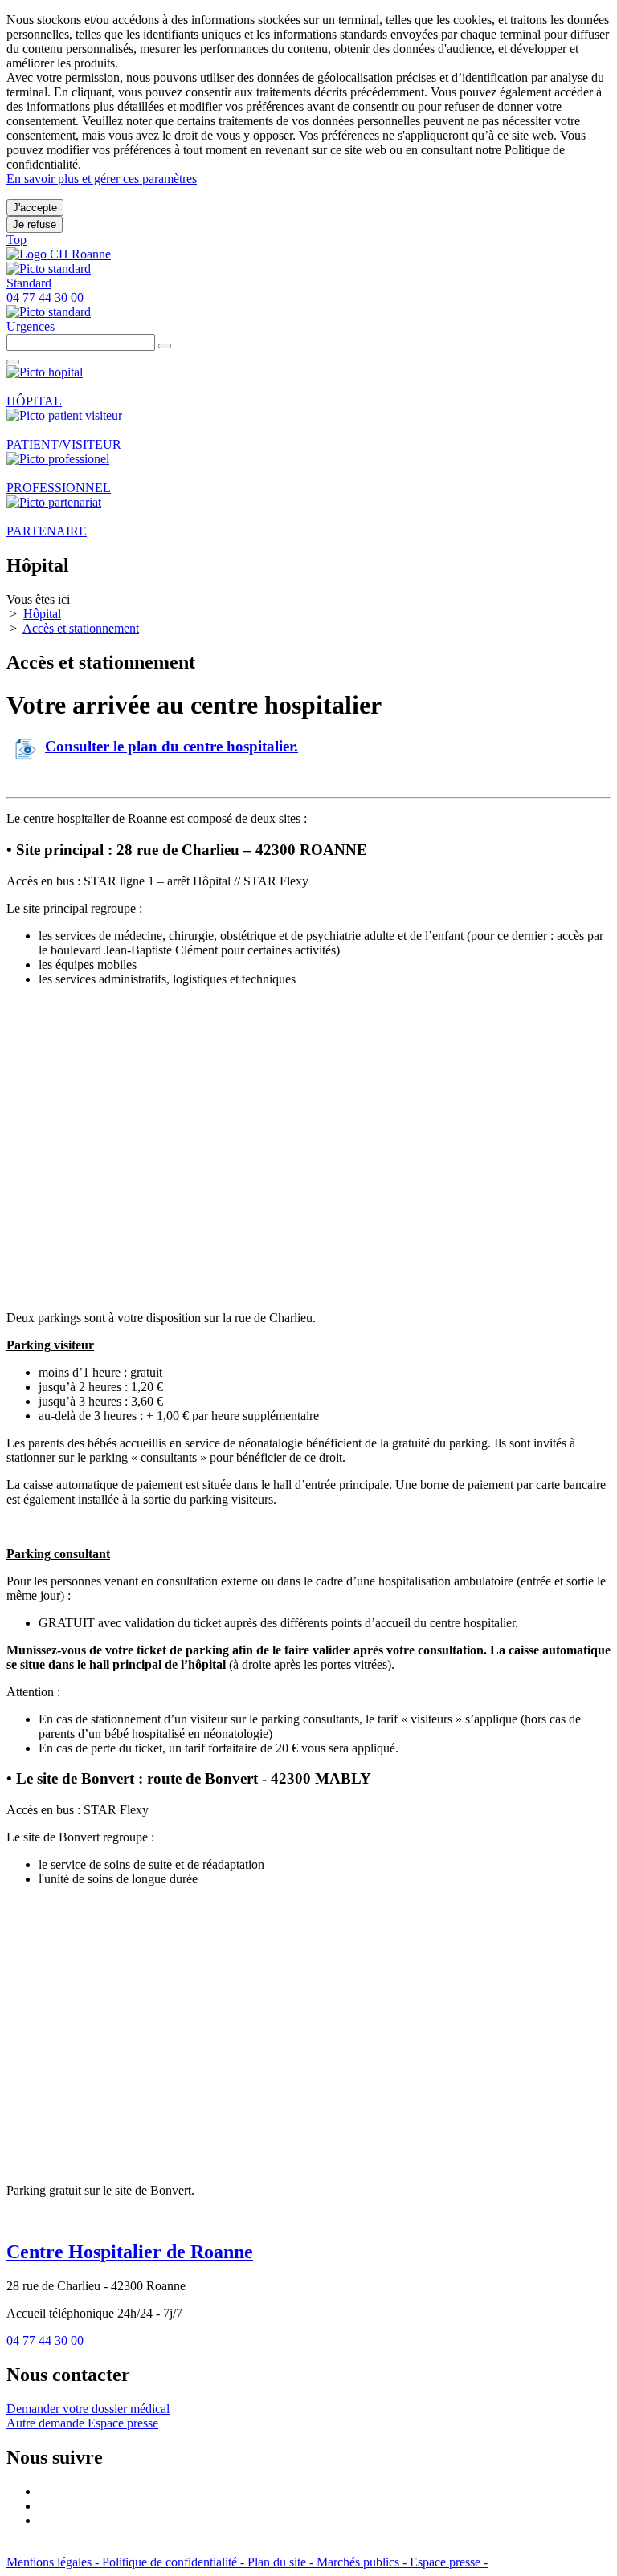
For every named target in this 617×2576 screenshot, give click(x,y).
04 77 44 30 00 (45, 2340)
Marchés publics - (363, 2562)
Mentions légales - (54, 2562)
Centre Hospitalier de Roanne (130, 2252)
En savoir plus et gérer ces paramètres (102, 179)
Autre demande (47, 2423)
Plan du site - (282, 2562)
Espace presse (123, 2423)
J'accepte (35, 208)
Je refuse (35, 224)
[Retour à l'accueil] (59, 254)
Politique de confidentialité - (175, 2562)
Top (16, 240)
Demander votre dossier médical (88, 2409)
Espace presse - (449, 2562)
